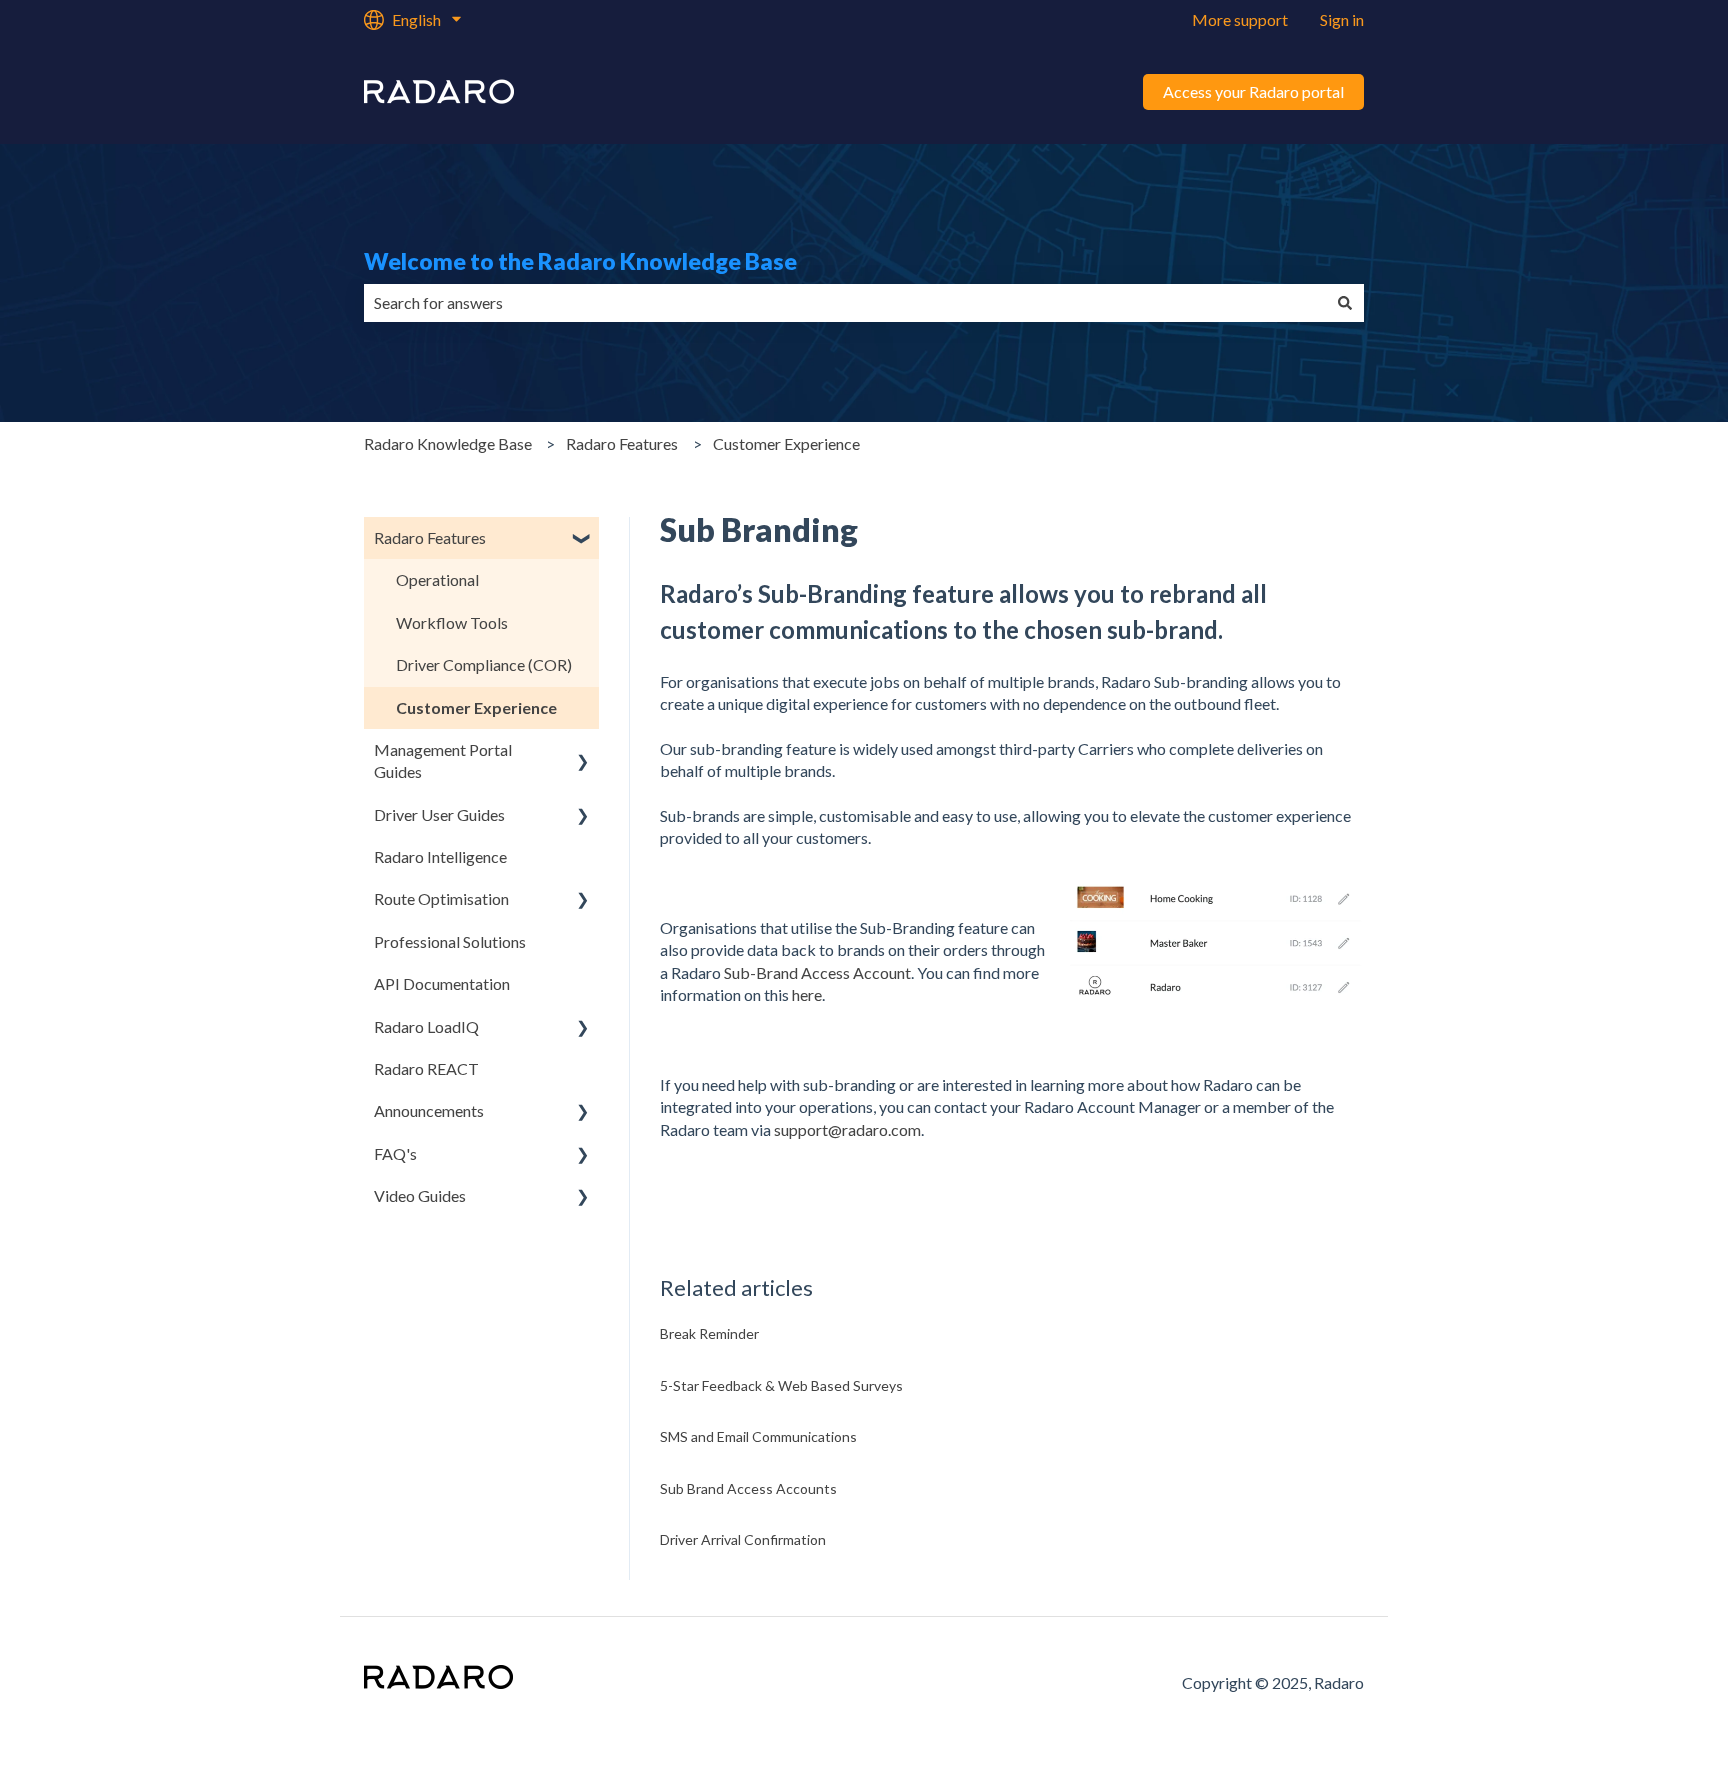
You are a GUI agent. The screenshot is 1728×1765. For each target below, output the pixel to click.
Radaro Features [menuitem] (430, 537)
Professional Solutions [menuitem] (450, 941)
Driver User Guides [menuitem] (439, 814)
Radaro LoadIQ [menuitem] (426, 1026)
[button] (583, 539)
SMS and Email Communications (758, 1436)
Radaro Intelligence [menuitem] (440, 856)
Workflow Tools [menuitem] (452, 622)
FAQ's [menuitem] (395, 1153)
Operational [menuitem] (437, 579)
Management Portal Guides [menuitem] (443, 760)
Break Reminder (709, 1333)
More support (1240, 19)
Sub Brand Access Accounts (748, 1488)
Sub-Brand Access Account (817, 972)
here (807, 994)
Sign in (1342, 19)
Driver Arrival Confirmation (743, 1539)
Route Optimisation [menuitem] (441, 898)
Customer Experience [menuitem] (476, 707)
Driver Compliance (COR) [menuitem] (484, 664)
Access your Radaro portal (1253, 91)
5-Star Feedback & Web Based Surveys (781, 1385)
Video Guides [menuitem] (420, 1195)
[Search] (1345, 303)
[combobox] (845, 303)
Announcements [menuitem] (429, 1110)
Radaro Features (622, 443)
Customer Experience (786, 443)
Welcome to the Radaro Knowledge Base (580, 261)
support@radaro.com (847, 1129)
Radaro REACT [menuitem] (426, 1068)
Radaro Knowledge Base (448, 443)
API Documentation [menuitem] (442, 983)
